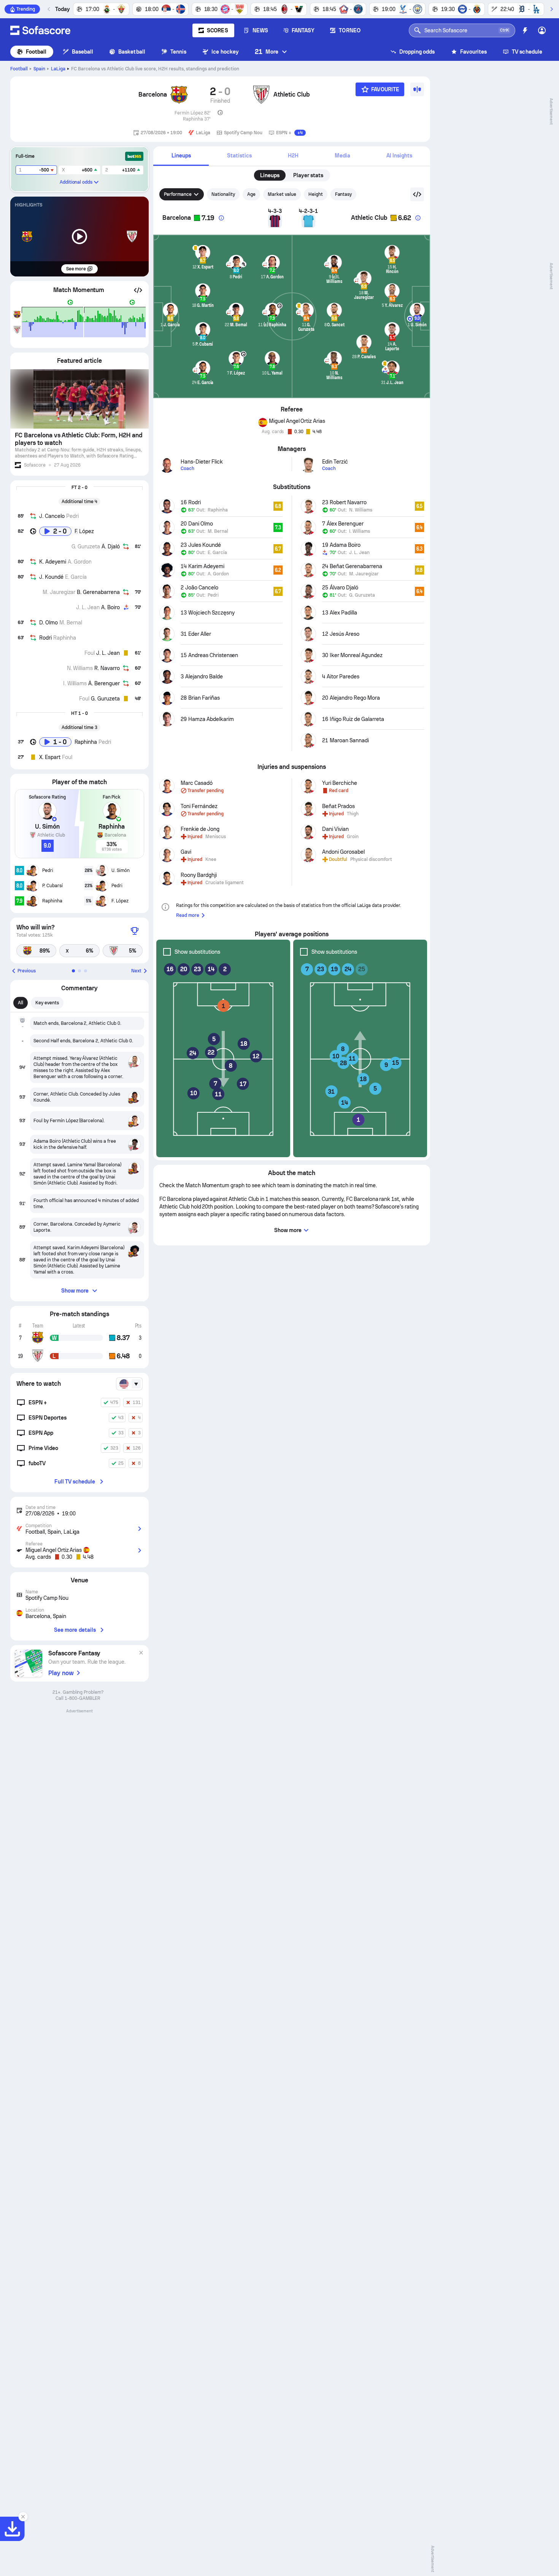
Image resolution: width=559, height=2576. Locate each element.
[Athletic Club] (261, 95)
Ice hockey (225, 52)
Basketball (132, 52)
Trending (26, 9)
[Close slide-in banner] (23, 2517)
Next (136, 971)
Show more (75, 1291)
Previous (27, 971)
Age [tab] (251, 194)
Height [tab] (316, 194)
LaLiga (58, 69)
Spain (39, 69)
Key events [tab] (47, 1003)
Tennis (178, 52)
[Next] (551, 9)
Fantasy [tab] (344, 194)
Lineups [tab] (270, 175)
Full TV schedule (75, 1482)
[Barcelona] (179, 95)
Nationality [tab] (223, 194)
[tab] (181, 156)
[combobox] (129, 1384)
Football (36, 52)
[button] (138, 290)
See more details (75, 1630)
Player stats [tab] (308, 175)
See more (76, 269)
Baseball (83, 52)
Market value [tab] (282, 194)
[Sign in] (542, 30)
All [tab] (21, 1003)
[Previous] (49, 9)
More (267, 52)
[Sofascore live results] (40, 30)
